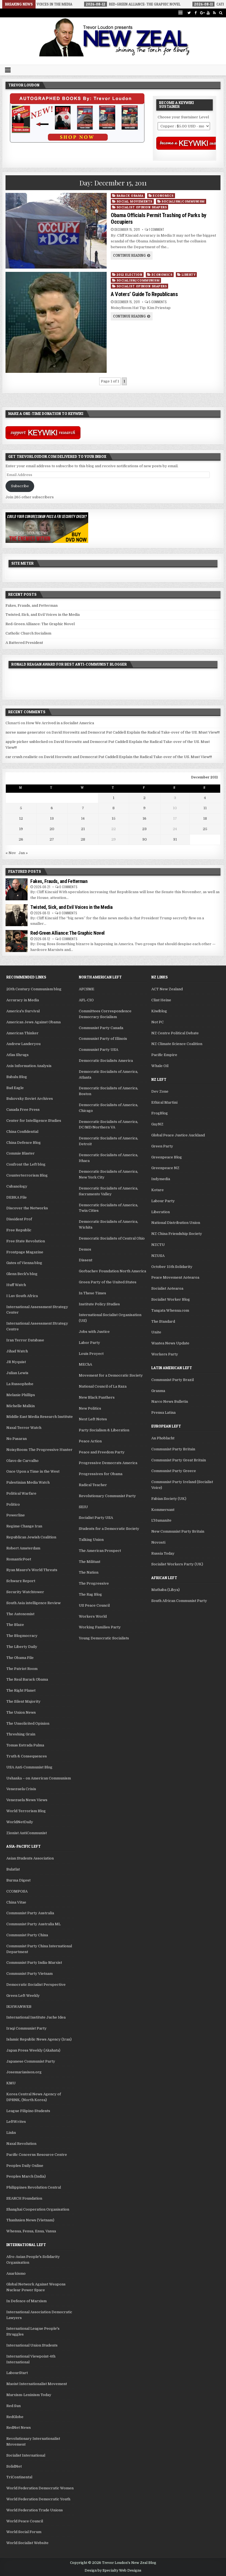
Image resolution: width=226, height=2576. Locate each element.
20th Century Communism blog (34, 989)
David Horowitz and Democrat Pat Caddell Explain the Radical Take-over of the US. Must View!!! (136, 732)
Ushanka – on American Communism (39, 1778)
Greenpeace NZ (165, 1168)
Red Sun (14, 2406)
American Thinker (22, 1033)
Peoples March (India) (26, 2176)
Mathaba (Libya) (166, 1590)
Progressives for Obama (101, 1474)
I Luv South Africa (22, 1296)
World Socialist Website (27, 2543)
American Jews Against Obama (33, 1022)
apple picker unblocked (27, 742)
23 (144, 829)
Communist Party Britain (173, 1449)
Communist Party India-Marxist (34, 1963)
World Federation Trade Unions (35, 2510)
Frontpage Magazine (25, 1252)
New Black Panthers (97, 1397)
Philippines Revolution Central (34, 2187)
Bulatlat (13, 1869)
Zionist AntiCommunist (27, 1833)
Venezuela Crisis (21, 1789)
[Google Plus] (202, 13)
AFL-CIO (86, 1000)
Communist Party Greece (174, 1471)
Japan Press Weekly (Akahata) (33, 2050)
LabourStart (17, 2373)
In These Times (92, 1293)
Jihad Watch (17, 1351)
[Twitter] (189, 13)
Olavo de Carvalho (22, 1461)
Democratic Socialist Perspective (36, 1985)
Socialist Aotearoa (167, 1288)
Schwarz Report (21, 1581)
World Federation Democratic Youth (38, 2499)
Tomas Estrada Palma (25, 1745)
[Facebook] (196, 13)
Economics (163, 195)
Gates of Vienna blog (24, 1263)
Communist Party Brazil (173, 1380)
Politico (13, 1504)
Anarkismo (16, 2273)
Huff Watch (16, 1285)
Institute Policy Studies (99, 1304)
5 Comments (158, 302)
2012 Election (130, 274)
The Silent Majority (23, 1701)
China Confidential (22, 1132)
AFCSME (87, 989)
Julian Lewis (17, 1373)
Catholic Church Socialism (28, 633)
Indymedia (161, 1179)
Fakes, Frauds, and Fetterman (32, 605)
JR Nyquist (16, 1362)
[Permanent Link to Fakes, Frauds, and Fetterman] (17, 889)
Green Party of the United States (108, 1282)
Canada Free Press (23, 1110)
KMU (11, 2083)
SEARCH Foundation (24, 2198)
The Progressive (94, 1583)
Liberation (161, 1212)
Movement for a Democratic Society (111, 1375)
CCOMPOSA (17, 1891)
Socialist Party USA (96, 1518)
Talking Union (91, 1540)
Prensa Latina (163, 1413)
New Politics (90, 1408)
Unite (156, 1332)
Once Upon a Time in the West (33, 1471)
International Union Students (32, 2345)
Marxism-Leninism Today (29, 2395)
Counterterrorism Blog (27, 1175)
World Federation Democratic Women (40, 2488)
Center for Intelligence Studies (34, 1121)
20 (52, 829)
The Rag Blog (90, 1594)
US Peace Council (94, 1605)
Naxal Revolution (21, 2144)
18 (205, 818)
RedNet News (19, 2428)
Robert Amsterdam (23, 1548)
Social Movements (134, 201)
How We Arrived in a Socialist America (60, 723)
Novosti (158, 1542)
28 (83, 839)
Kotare (158, 1190)
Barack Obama (130, 195)
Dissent (86, 1260)
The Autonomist (20, 1614)
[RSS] (215, 13)
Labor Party (89, 1343)
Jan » (23, 853)
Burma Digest (18, 1880)
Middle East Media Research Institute (40, 1417)
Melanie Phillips (21, 1395)
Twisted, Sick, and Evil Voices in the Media (43, 615)
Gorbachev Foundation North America (112, 1271)
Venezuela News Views (27, 1800)
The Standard (163, 1321)
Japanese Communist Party (31, 2061)
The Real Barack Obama (27, 1679)
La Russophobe (20, 1384)
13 (52, 818)
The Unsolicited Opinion (28, 1723)
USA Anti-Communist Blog (29, 1767)
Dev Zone (160, 1091)
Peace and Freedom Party (102, 1452)
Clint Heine (161, 1000)
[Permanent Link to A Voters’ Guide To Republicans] (56, 322)
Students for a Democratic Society (109, 1529)
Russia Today (163, 1553)
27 (52, 839)
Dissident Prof (19, 1219)
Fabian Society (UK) (169, 1499)
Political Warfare (21, 1493)
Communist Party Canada (101, 1028)
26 (21, 839)
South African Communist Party (179, 1601)
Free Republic (19, 1230)
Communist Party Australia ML (33, 1924)
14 (83, 818)
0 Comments (68, 887)
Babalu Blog (17, 1077)
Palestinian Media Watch (28, 1482)
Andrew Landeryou (23, 1044)
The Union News (21, 1712)
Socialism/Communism (183, 201)
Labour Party (163, 1201)
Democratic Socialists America (106, 1061)
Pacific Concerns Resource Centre (37, 2155)
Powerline (16, 1515)
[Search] (221, 13)
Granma (158, 1391)
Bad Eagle (15, 1088)
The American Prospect (100, 1551)
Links (11, 2133)
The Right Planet (21, 1690)
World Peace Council (25, 2521)
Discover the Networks (27, 1208)
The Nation (89, 1572)
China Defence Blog (24, 1143)
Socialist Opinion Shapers (142, 207)
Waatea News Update (170, 1343)
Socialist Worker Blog (171, 1299)
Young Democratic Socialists (104, 1638)
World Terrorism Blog (26, 1811)
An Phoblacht (163, 1438)
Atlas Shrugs (18, 1055)
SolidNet (14, 2466)
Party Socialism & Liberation (104, 1430)
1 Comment (157, 229)
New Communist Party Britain (178, 1531)
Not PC (158, 1022)
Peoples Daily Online (25, 2166)
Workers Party (165, 1354)
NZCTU (158, 1245)
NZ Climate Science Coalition (177, 1044)
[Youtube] (208, 13)
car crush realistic (22, 757)
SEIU (83, 1507)
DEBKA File (17, 1197)
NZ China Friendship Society (177, 1234)
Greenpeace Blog (167, 1157)
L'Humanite (161, 1520)
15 (114, 818)
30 (145, 839)
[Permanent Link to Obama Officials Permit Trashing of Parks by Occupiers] (56, 231)
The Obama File (20, 1658)
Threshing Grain (21, 1734)
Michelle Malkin (21, 1406)
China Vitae (16, 1902)
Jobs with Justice (94, 1332)
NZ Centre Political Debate (175, 1033)
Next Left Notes (93, 1419)
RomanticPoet (19, 1559)
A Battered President (24, 643)
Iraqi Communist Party (26, 2028)
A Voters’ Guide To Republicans (144, 294)
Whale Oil (160, 1066)
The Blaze (15, 1625)
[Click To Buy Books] (77, 141)
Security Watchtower (25, 1592)
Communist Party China (27, 1935)
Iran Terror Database (25, 1340)
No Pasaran (17, 1439)
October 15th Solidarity (172, 1267)
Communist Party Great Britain (179, 1460)
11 (205, 808)
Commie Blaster (21, 1153)
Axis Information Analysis (29, 1066)
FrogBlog (160, 1113)
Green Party (162, 1146)
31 (175, 839)
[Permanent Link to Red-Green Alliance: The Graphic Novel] (17, 941)
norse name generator (25, 732)
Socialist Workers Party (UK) (177, 1564)
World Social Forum (24, 2532)
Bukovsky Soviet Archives (30, 1099)
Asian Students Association (30, 1858)
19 (21, 829)
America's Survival (23, 1011)
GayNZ (157, 1124)
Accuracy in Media (23, 1000)
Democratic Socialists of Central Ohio (112, 1238)
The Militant (90, 1562)
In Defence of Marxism (26, 2301)
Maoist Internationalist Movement (37, 2384)
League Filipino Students (28, 2111)
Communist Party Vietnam (29, 1974)
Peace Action (90, 1441)
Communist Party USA (99, 1050)
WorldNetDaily (20, 1822)
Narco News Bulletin (170, 1402)
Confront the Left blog (26, 1164)
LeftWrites (16, 2122)
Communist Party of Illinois (103, 1039)
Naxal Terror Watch (24, 1428)
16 (144, 818)
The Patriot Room (22, 1669)
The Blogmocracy (22, 1636)
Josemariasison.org (24, 2072)
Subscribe (20, 486)
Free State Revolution (26, 1241)
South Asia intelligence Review (33, 1603)
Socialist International (26, 2455)
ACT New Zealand (167, 989)
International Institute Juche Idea (36, 2017)
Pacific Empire (164, 1055)
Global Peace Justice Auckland (178, 1135)
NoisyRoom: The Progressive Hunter (39, 1450)
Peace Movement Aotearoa (175, 1277)
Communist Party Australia (30, 1913)
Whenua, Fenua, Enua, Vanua (31, 2231)
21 (83, 829)
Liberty (189, 274)
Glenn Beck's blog (22, 1274)
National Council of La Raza (103, 1386)
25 (205, 829)
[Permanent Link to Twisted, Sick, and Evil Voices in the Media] (17, 915)
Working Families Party (100, 1627)
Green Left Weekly (23, 1996)
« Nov (11, 853)
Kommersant (163, 1510)
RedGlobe (15, 2417)
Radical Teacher (93, 1485)
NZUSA (158, 1256)
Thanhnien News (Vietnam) (30, 2220)
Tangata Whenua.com (170, 1310)
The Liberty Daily (22, 1647)
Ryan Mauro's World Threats (32, 1570)
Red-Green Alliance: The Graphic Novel (40, 624)
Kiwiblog (159, 1011)
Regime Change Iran (24, 1526)
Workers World (93, 1616)
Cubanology (17, 1186)
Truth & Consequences (27, 1756)
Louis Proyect (91, 1354)
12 (21, 818)
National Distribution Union (176, 1223)
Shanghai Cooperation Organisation (38, 2209)
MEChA (85, 1364)
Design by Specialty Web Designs (113, 2570)
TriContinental (19, 2477)
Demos (85, 1249)
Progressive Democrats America (108, 1463)
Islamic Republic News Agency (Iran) (39, 2039)
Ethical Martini (164, 1102)
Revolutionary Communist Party (107, 1496)
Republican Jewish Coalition (31, 1537)
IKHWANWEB (19, 2007)
